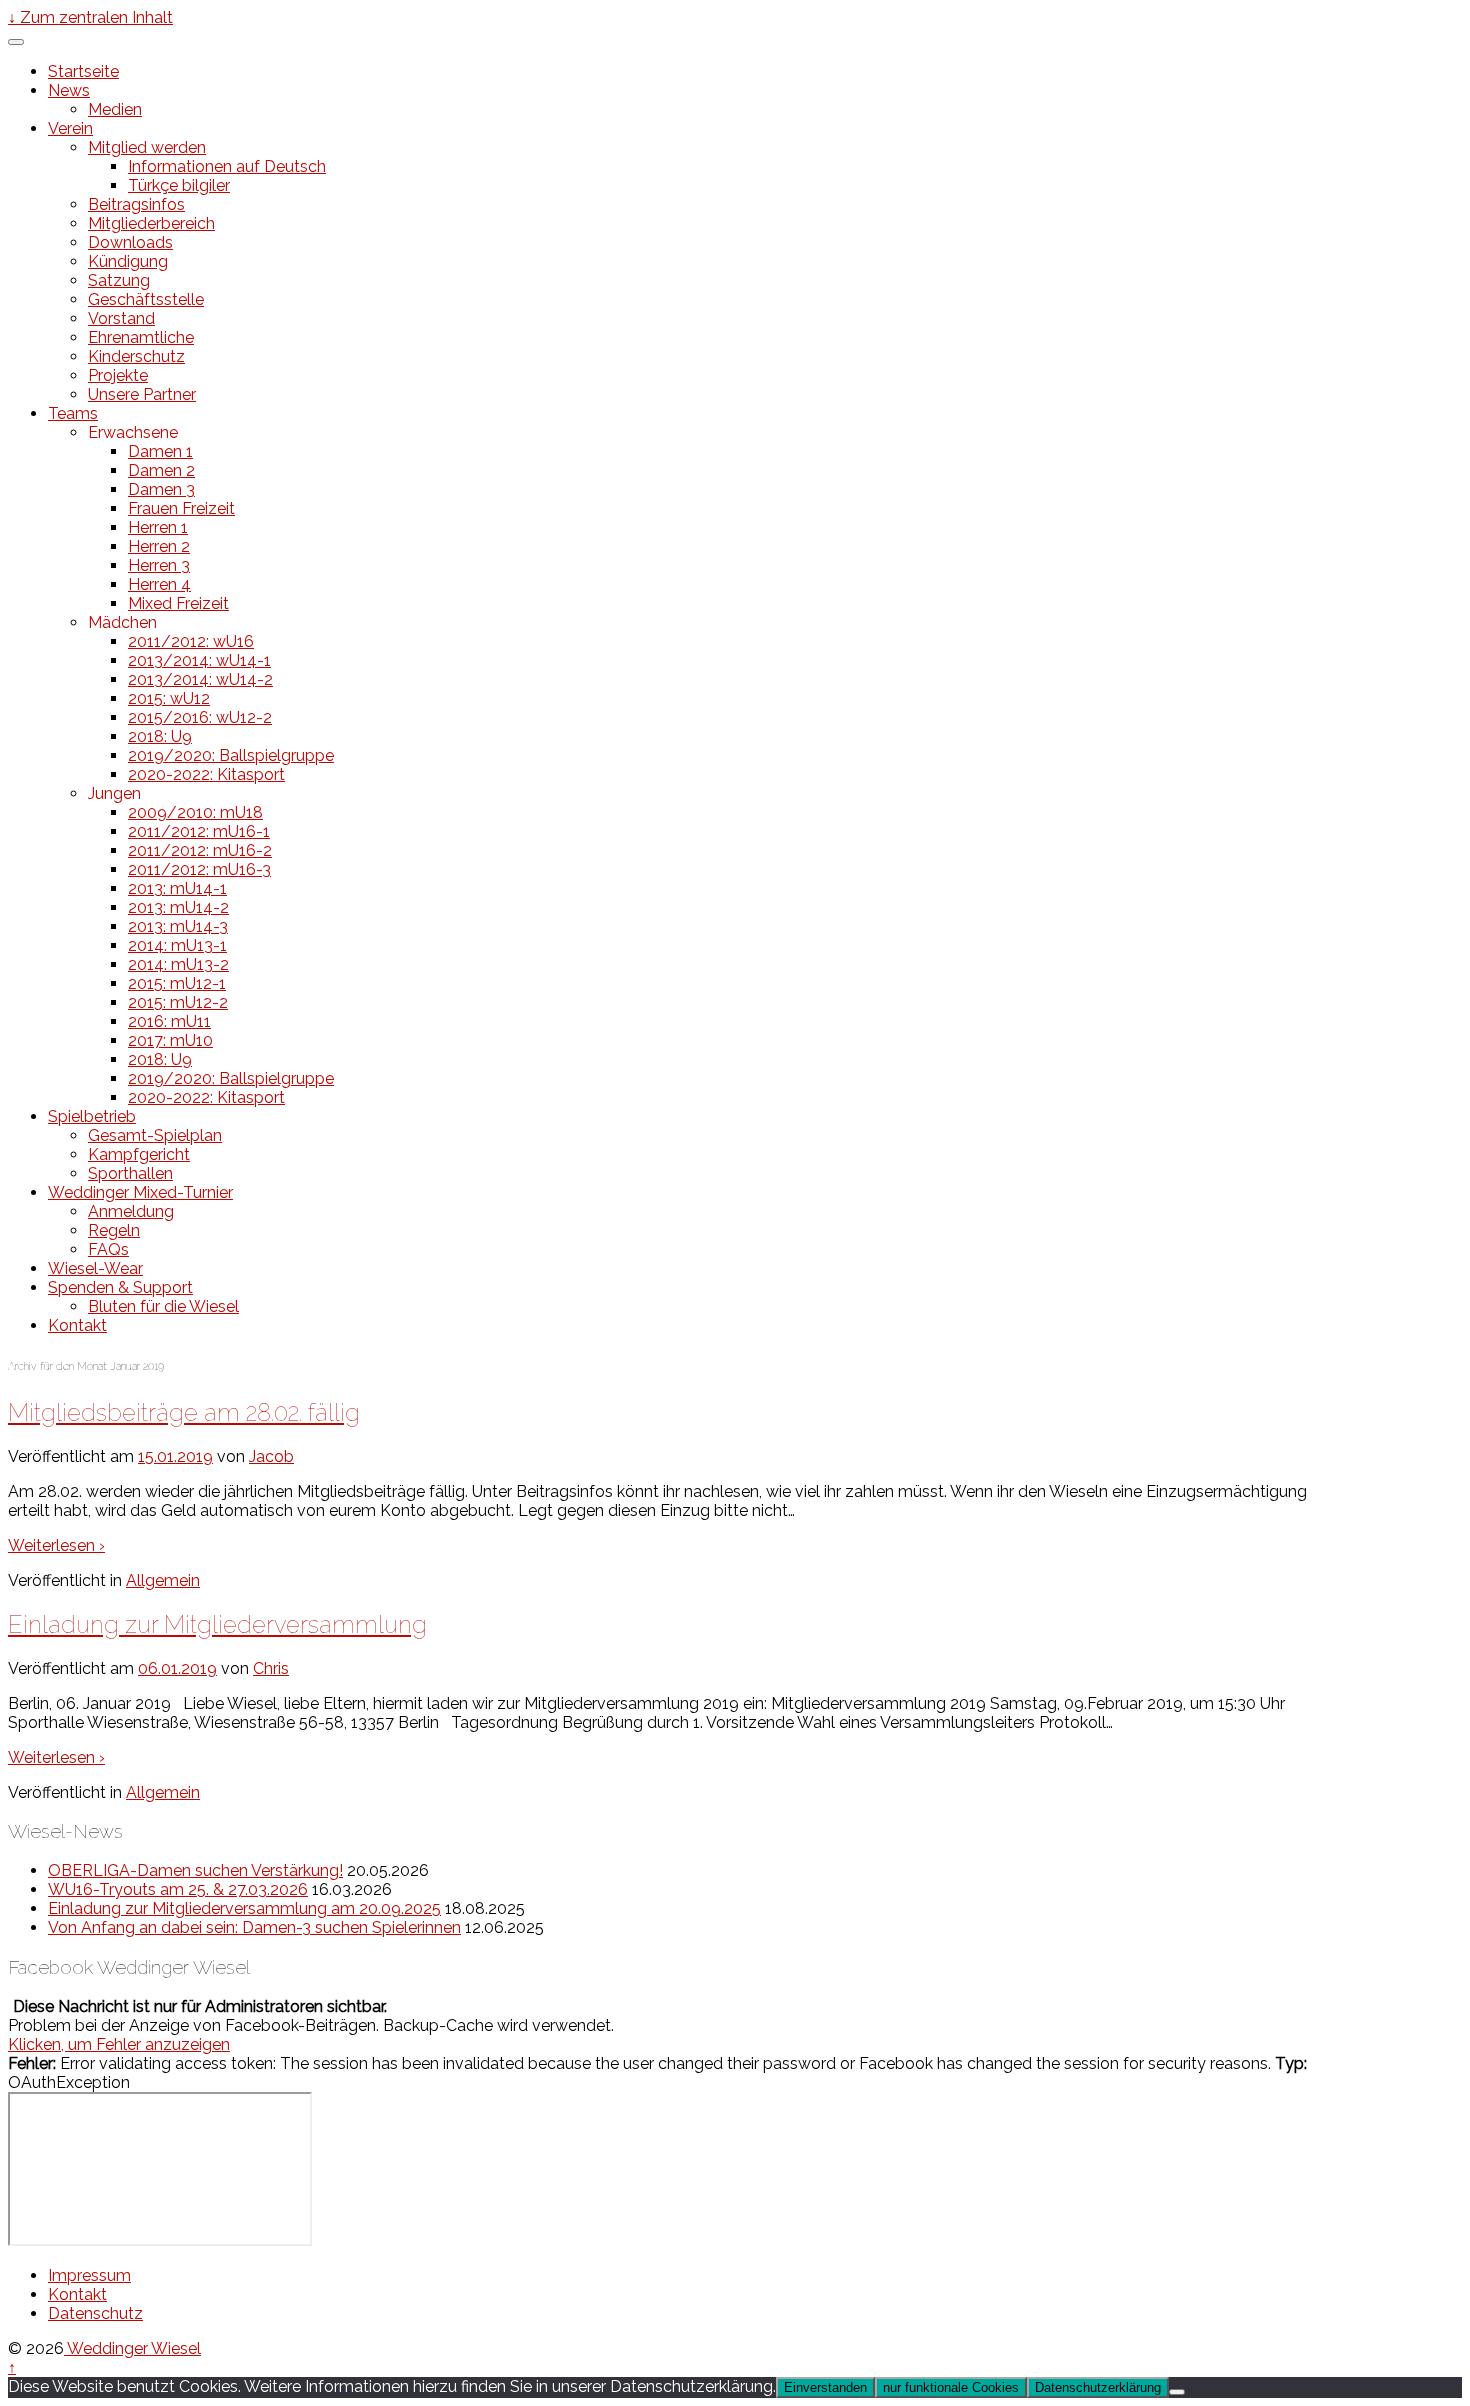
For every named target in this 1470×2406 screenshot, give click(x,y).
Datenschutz (95, 2313)
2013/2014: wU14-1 (199, 660)
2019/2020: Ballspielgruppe (231, 755)
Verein (70, 128)
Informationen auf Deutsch (227, 166)
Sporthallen (130, 1173)
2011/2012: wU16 (191, 641)
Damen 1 (160, 451)
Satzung (119, 280)
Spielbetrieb (92, 1116)
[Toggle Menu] (16, 42)
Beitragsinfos (136, 204)
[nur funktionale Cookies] (1177, 2392)
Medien (115, 109)
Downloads (130, 242)
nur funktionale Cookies (951, 2387)
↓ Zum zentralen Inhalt (90, 17)
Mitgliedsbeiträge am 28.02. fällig (184, 1412)
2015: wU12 (169, 698)
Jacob (271, 1456)
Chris (271, 1668)
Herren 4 (159, 584)
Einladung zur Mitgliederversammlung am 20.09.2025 (244, 1908)
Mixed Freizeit (178, 603)
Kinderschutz (136, 356)
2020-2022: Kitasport (206, 774)
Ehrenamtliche (141, 337)
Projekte (118, 375)
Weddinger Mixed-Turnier (140, 1192)
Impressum (89, 2275)
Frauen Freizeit (181, 508)
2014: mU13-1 (177, 945)
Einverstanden (825, 2387)
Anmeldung (131, 1211)
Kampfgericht (139, 1154)
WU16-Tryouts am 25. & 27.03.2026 (178, 1889)
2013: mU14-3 (178, 926)
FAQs (108, 1249)
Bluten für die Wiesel (163, 1306)
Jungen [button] (114, 793)
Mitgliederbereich (151, 223)
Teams (73, 413)
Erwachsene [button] (133, 432)
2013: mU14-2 (178, 907)
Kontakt (77, 1325)
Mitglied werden (147, 147)
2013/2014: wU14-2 (200, 679)
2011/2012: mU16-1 (199, 831)
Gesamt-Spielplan (155, 1135)
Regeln (114, 1230)
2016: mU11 (169, 1021)
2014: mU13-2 (178, 964)
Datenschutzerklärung (1098, 2387)
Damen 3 (161, 489)
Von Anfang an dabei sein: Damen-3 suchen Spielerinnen (254, 1927)
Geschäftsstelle (146, 299)
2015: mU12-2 (178, 1002)
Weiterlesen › (56, 1545)
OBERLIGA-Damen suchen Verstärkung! (195, 1870)
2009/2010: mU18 (195, 812)
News (69, 90)
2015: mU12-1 (177, 983)
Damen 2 (161, 470)
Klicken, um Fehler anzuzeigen (119, 2044)
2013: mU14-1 (177, 888)
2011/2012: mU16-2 (200, 850)
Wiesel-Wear (95, 1268)
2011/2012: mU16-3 (199, 869)
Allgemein (163, 1580)
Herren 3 (159, 565)
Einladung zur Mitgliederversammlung (217, 1624)
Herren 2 (159, 546)
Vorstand (121, 318)
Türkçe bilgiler (179, 185)
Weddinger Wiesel (132, 2348)
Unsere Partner (142, 394)
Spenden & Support (120, 1287)
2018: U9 (160, 736)
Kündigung (128, 261)
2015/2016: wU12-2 (200, 717)
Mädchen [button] (122, 622)
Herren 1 (158, 527)
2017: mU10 (170, 1040)
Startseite (83, 71)
